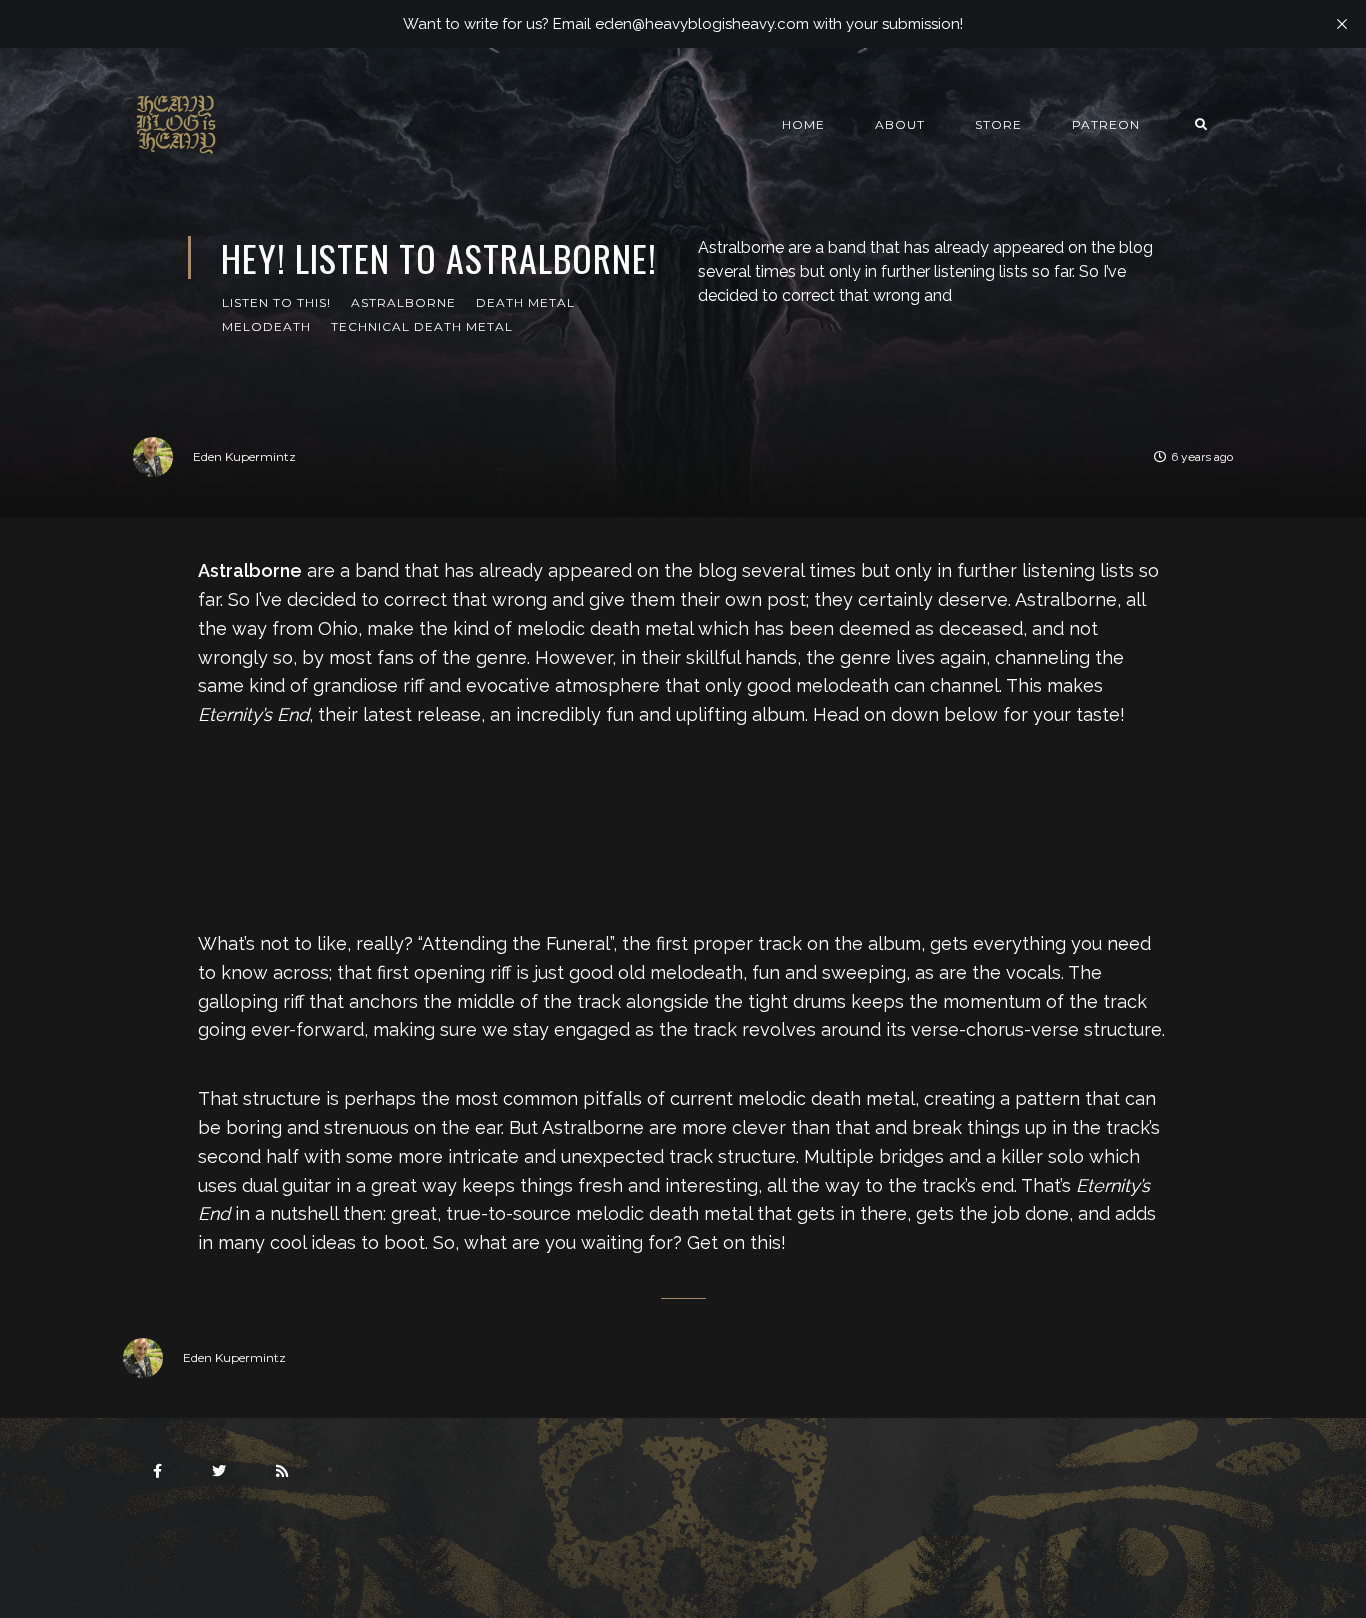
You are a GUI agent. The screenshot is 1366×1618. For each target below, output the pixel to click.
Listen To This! (276, 302)
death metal (525, 302)
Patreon (1106, 124)
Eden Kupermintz (244, 456)
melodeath (266, 326)
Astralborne (403, 302)
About (900, 124)
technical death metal (422, 326)
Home (803, 124)
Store (998, 124)
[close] (1342, 24)
